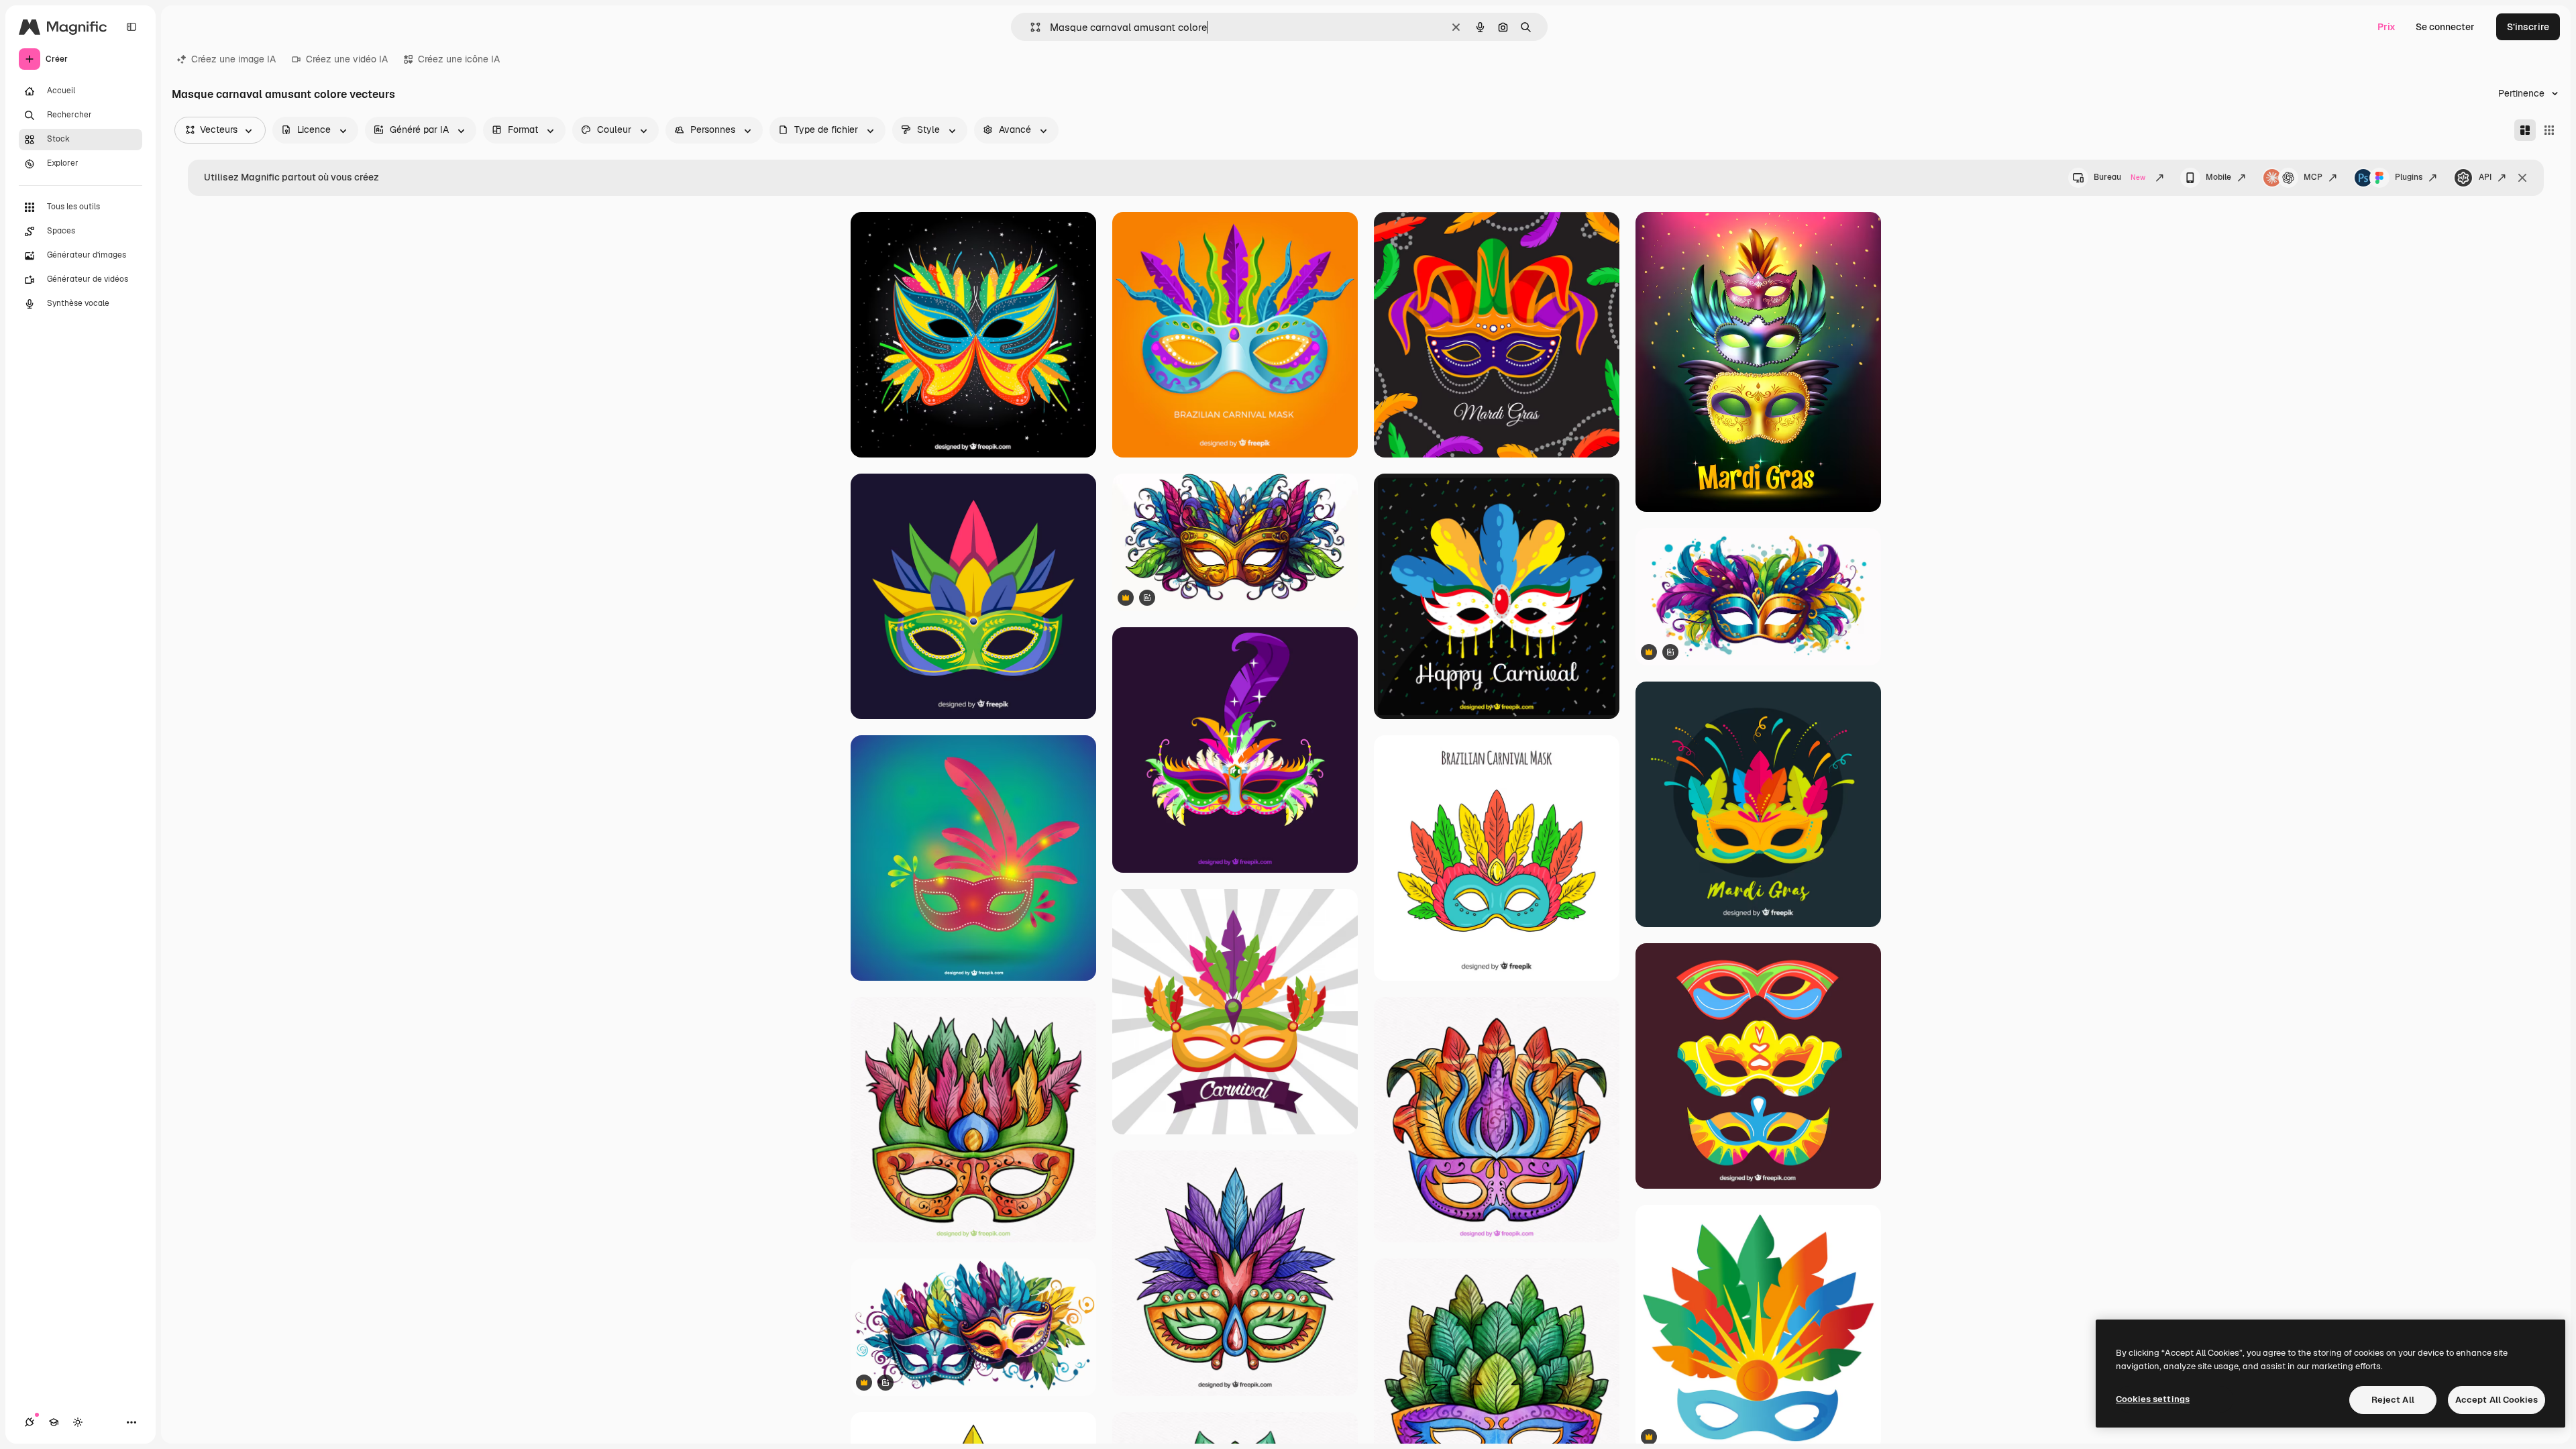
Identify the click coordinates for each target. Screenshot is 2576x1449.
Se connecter (2445, 27)
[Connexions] (30, 1422)
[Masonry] (2525, 130)
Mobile (2218, 177)
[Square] (2549, 130)
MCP (2313, 177)
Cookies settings (2153, 1399)
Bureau (2119, 177)
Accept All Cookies (2497, 1400)
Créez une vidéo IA (347, 59)
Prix (2386, 27)
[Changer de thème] (78, 1422)
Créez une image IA (233, 59)
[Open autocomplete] (1030, 27)
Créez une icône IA (459, 59)
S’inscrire (2528, 27)
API (2485, 177)
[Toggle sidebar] (131, 27)
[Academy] (54, 1422)
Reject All (2393, 1400)
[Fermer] (2522, 178)
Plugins (2409, 177)
